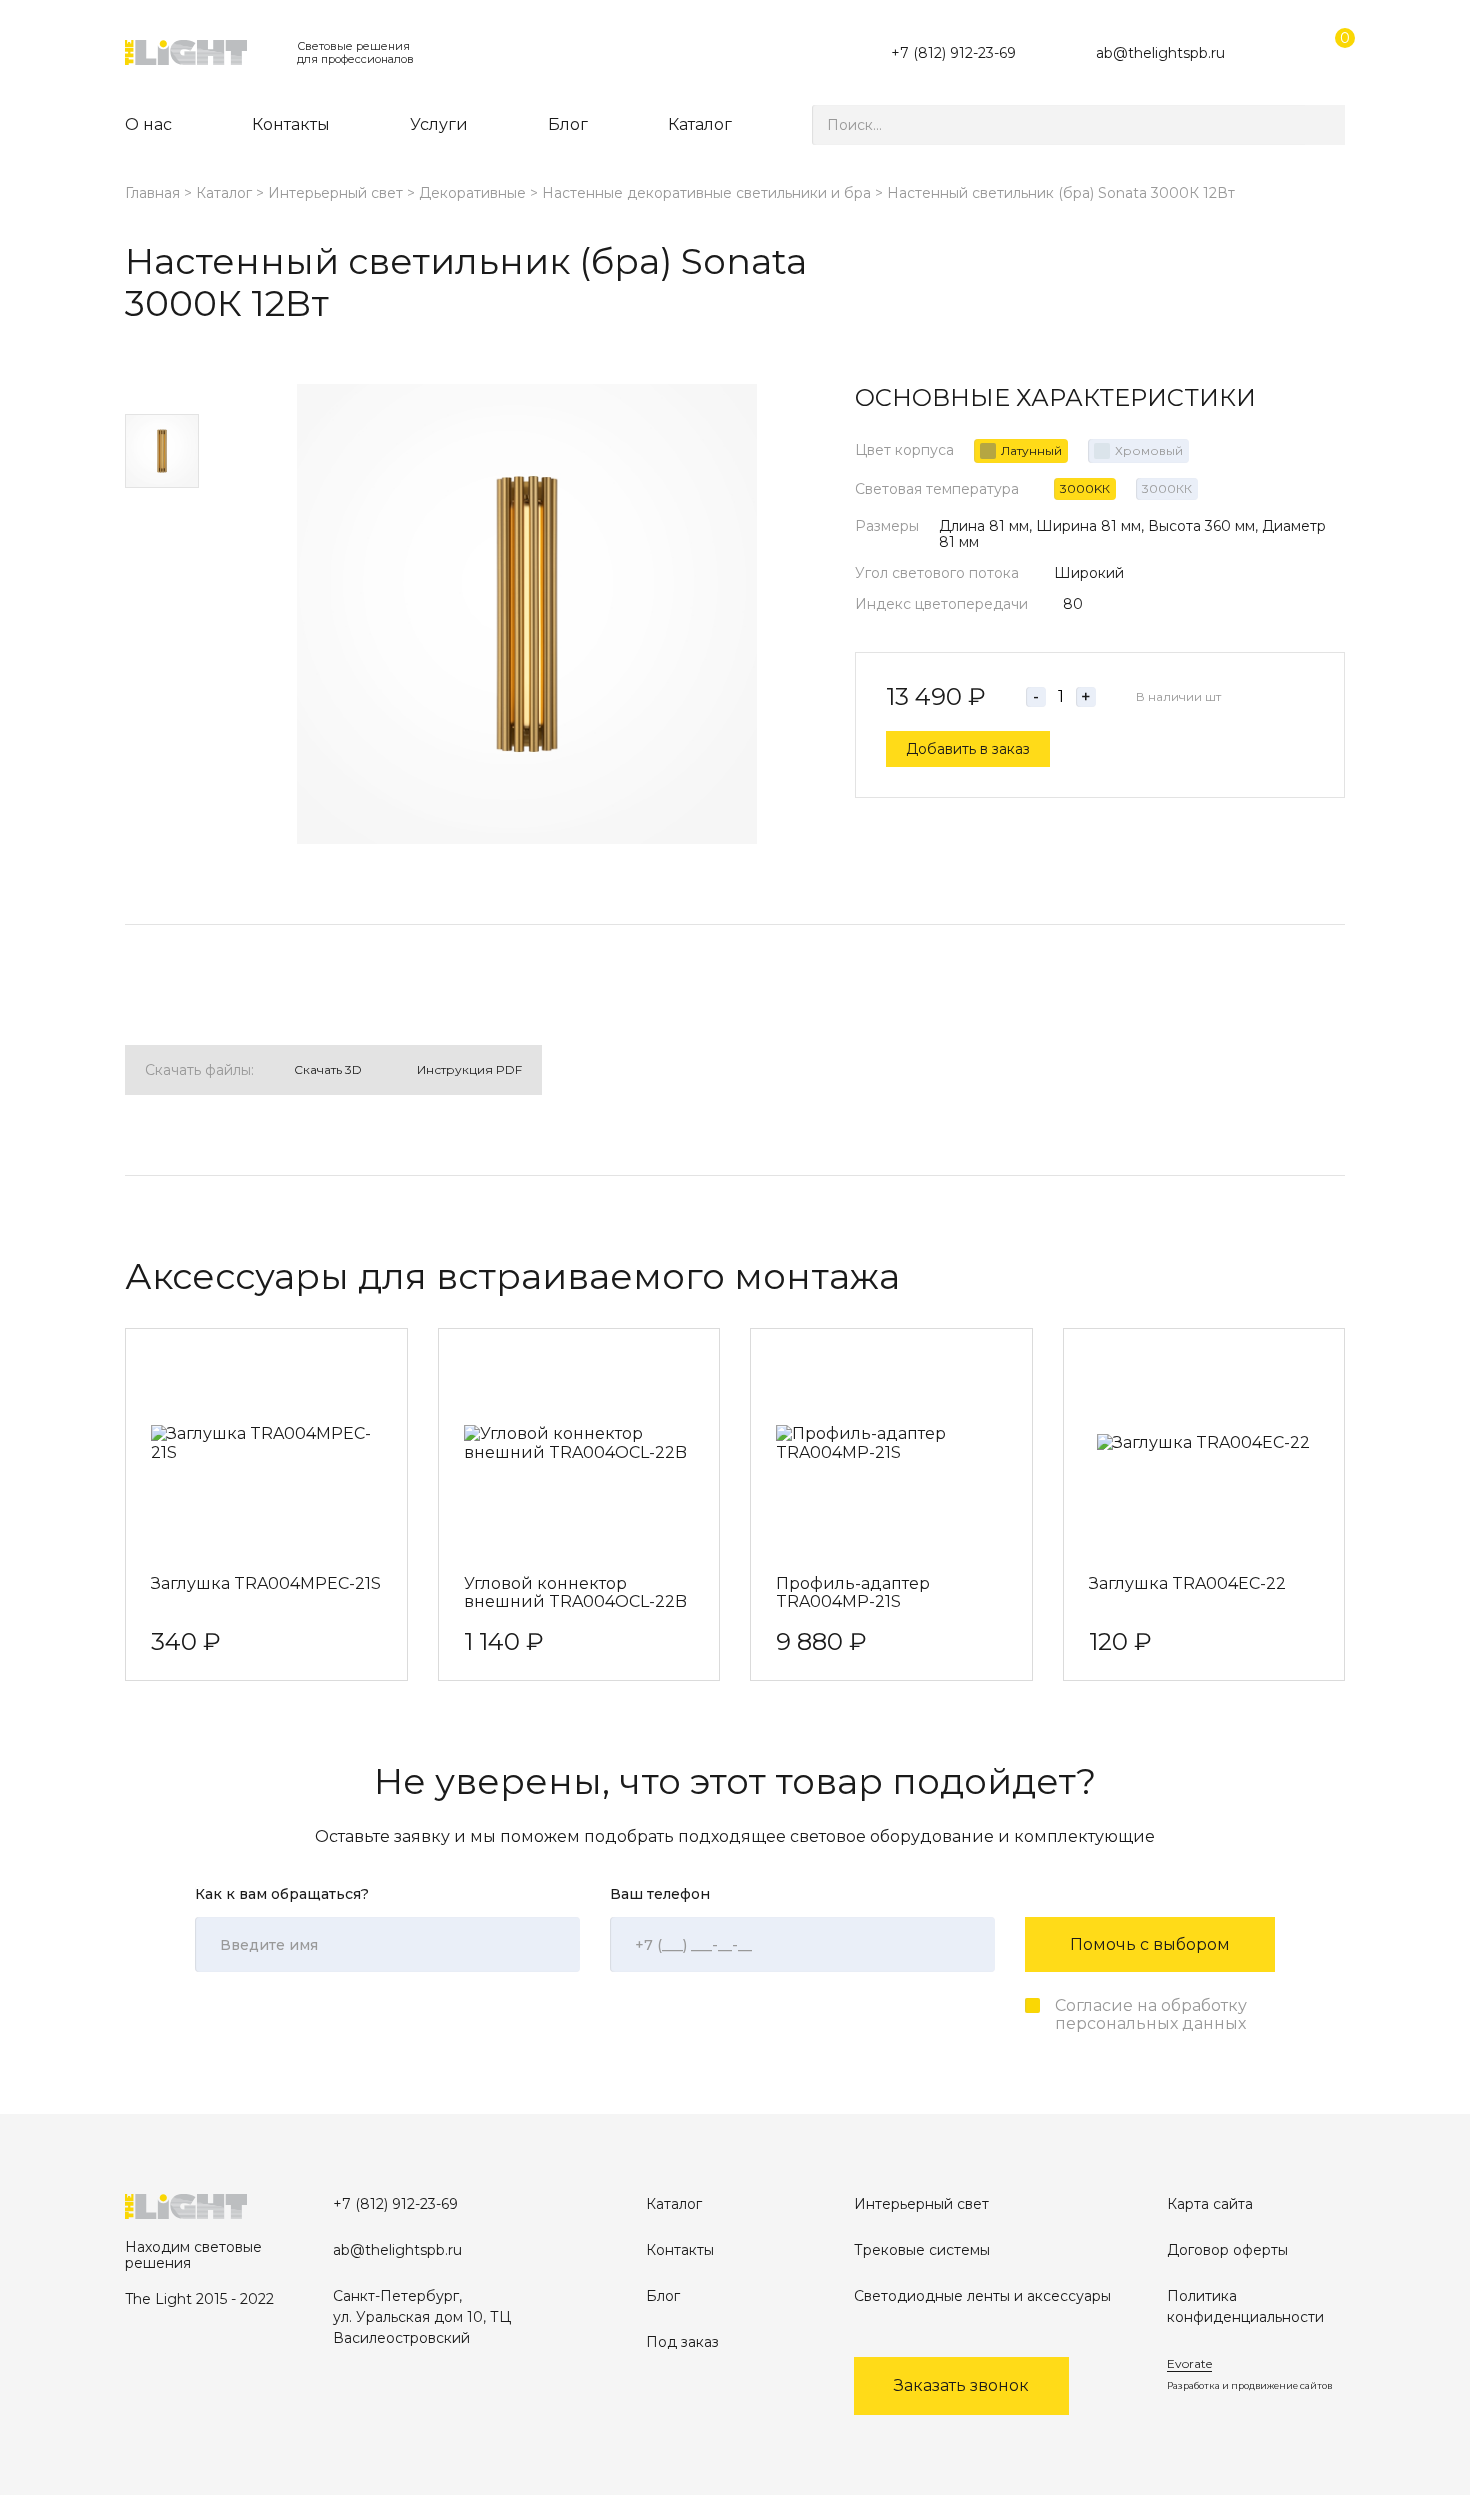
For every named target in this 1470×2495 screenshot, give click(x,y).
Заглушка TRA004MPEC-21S (266, 1584)
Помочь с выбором (1150, 1944)
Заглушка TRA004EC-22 (1187, 1584)
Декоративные (472, 193)
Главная (152, 193)
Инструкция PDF (469, 1069)
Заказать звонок (961, 2385)
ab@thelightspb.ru (1160, 53)
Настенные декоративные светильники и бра (706, 193)
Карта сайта (1210, 2204)
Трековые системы (922, 2250)
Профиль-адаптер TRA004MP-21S (853, 1593)
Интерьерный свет (335, 193)
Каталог (700, 124)
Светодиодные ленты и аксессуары (982, 2296)
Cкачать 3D (328, 1069)
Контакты (291, 124)
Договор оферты (1227, 2250)
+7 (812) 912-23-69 (953, 53)
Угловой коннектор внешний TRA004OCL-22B (575, 1593)
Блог (568, 124)
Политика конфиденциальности (1245, 2306)
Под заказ (682, 2342)
